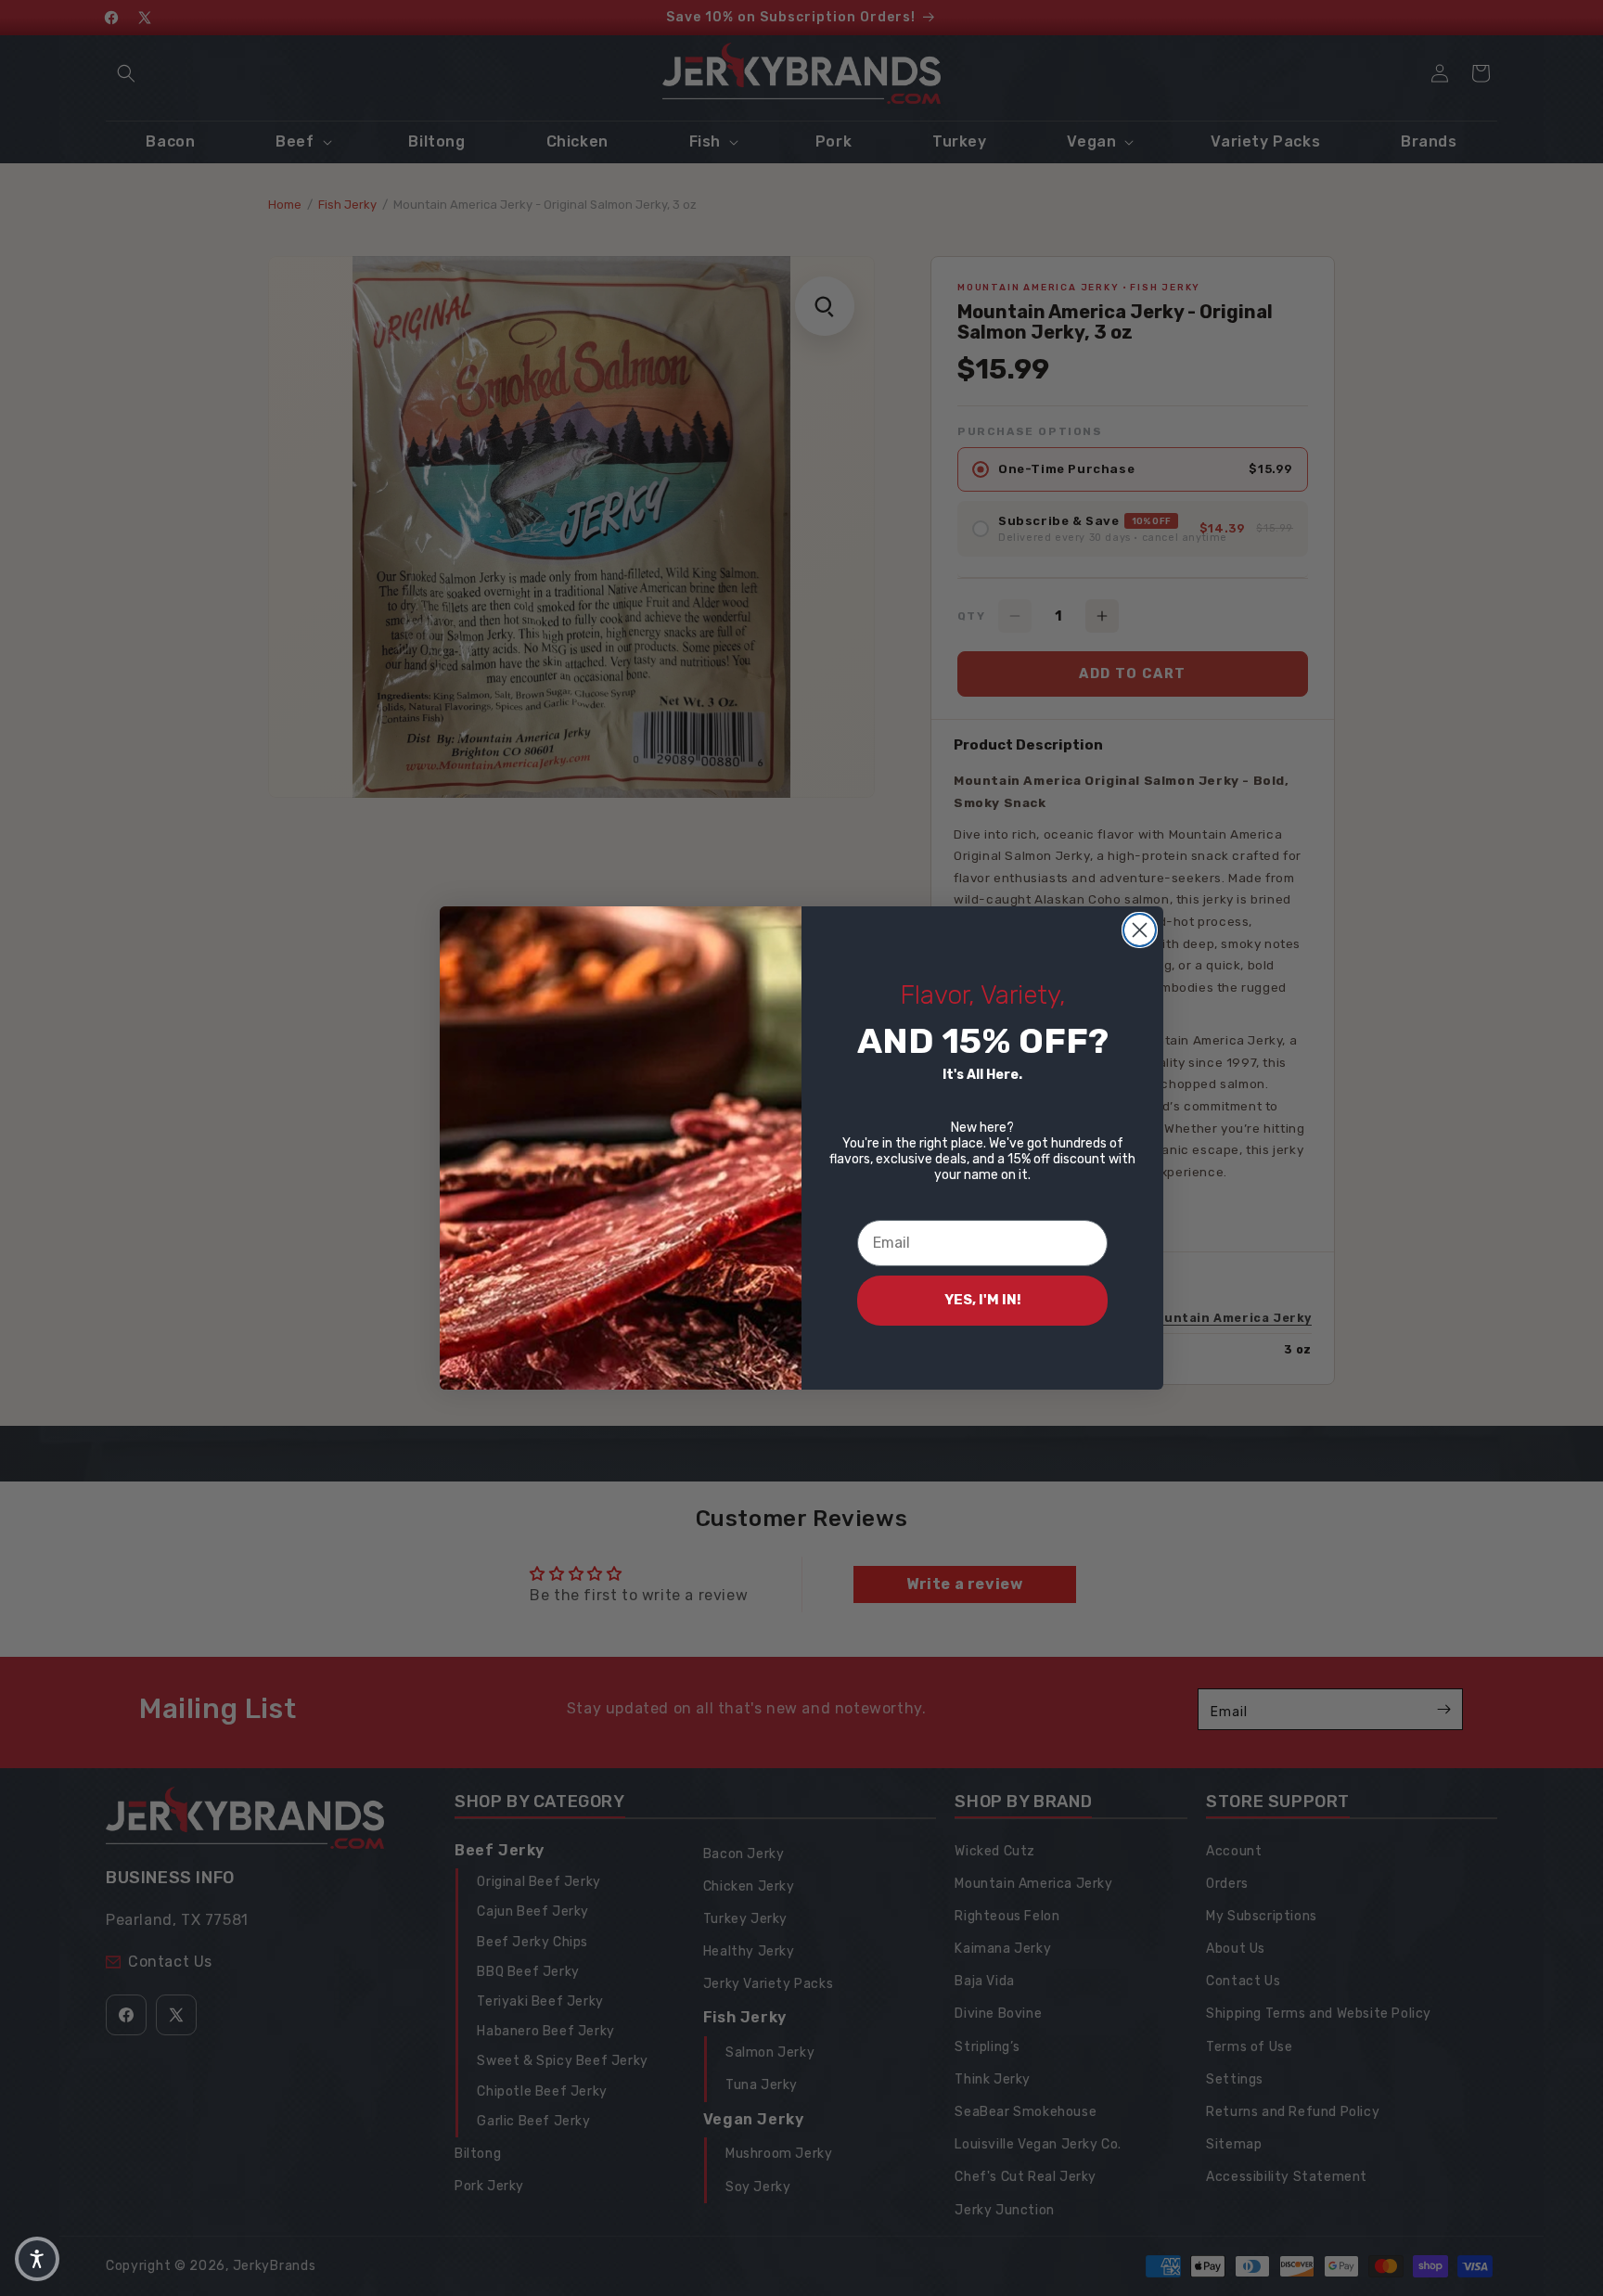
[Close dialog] (1140, 930)
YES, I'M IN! (983, 1300)
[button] (37, 2259)
